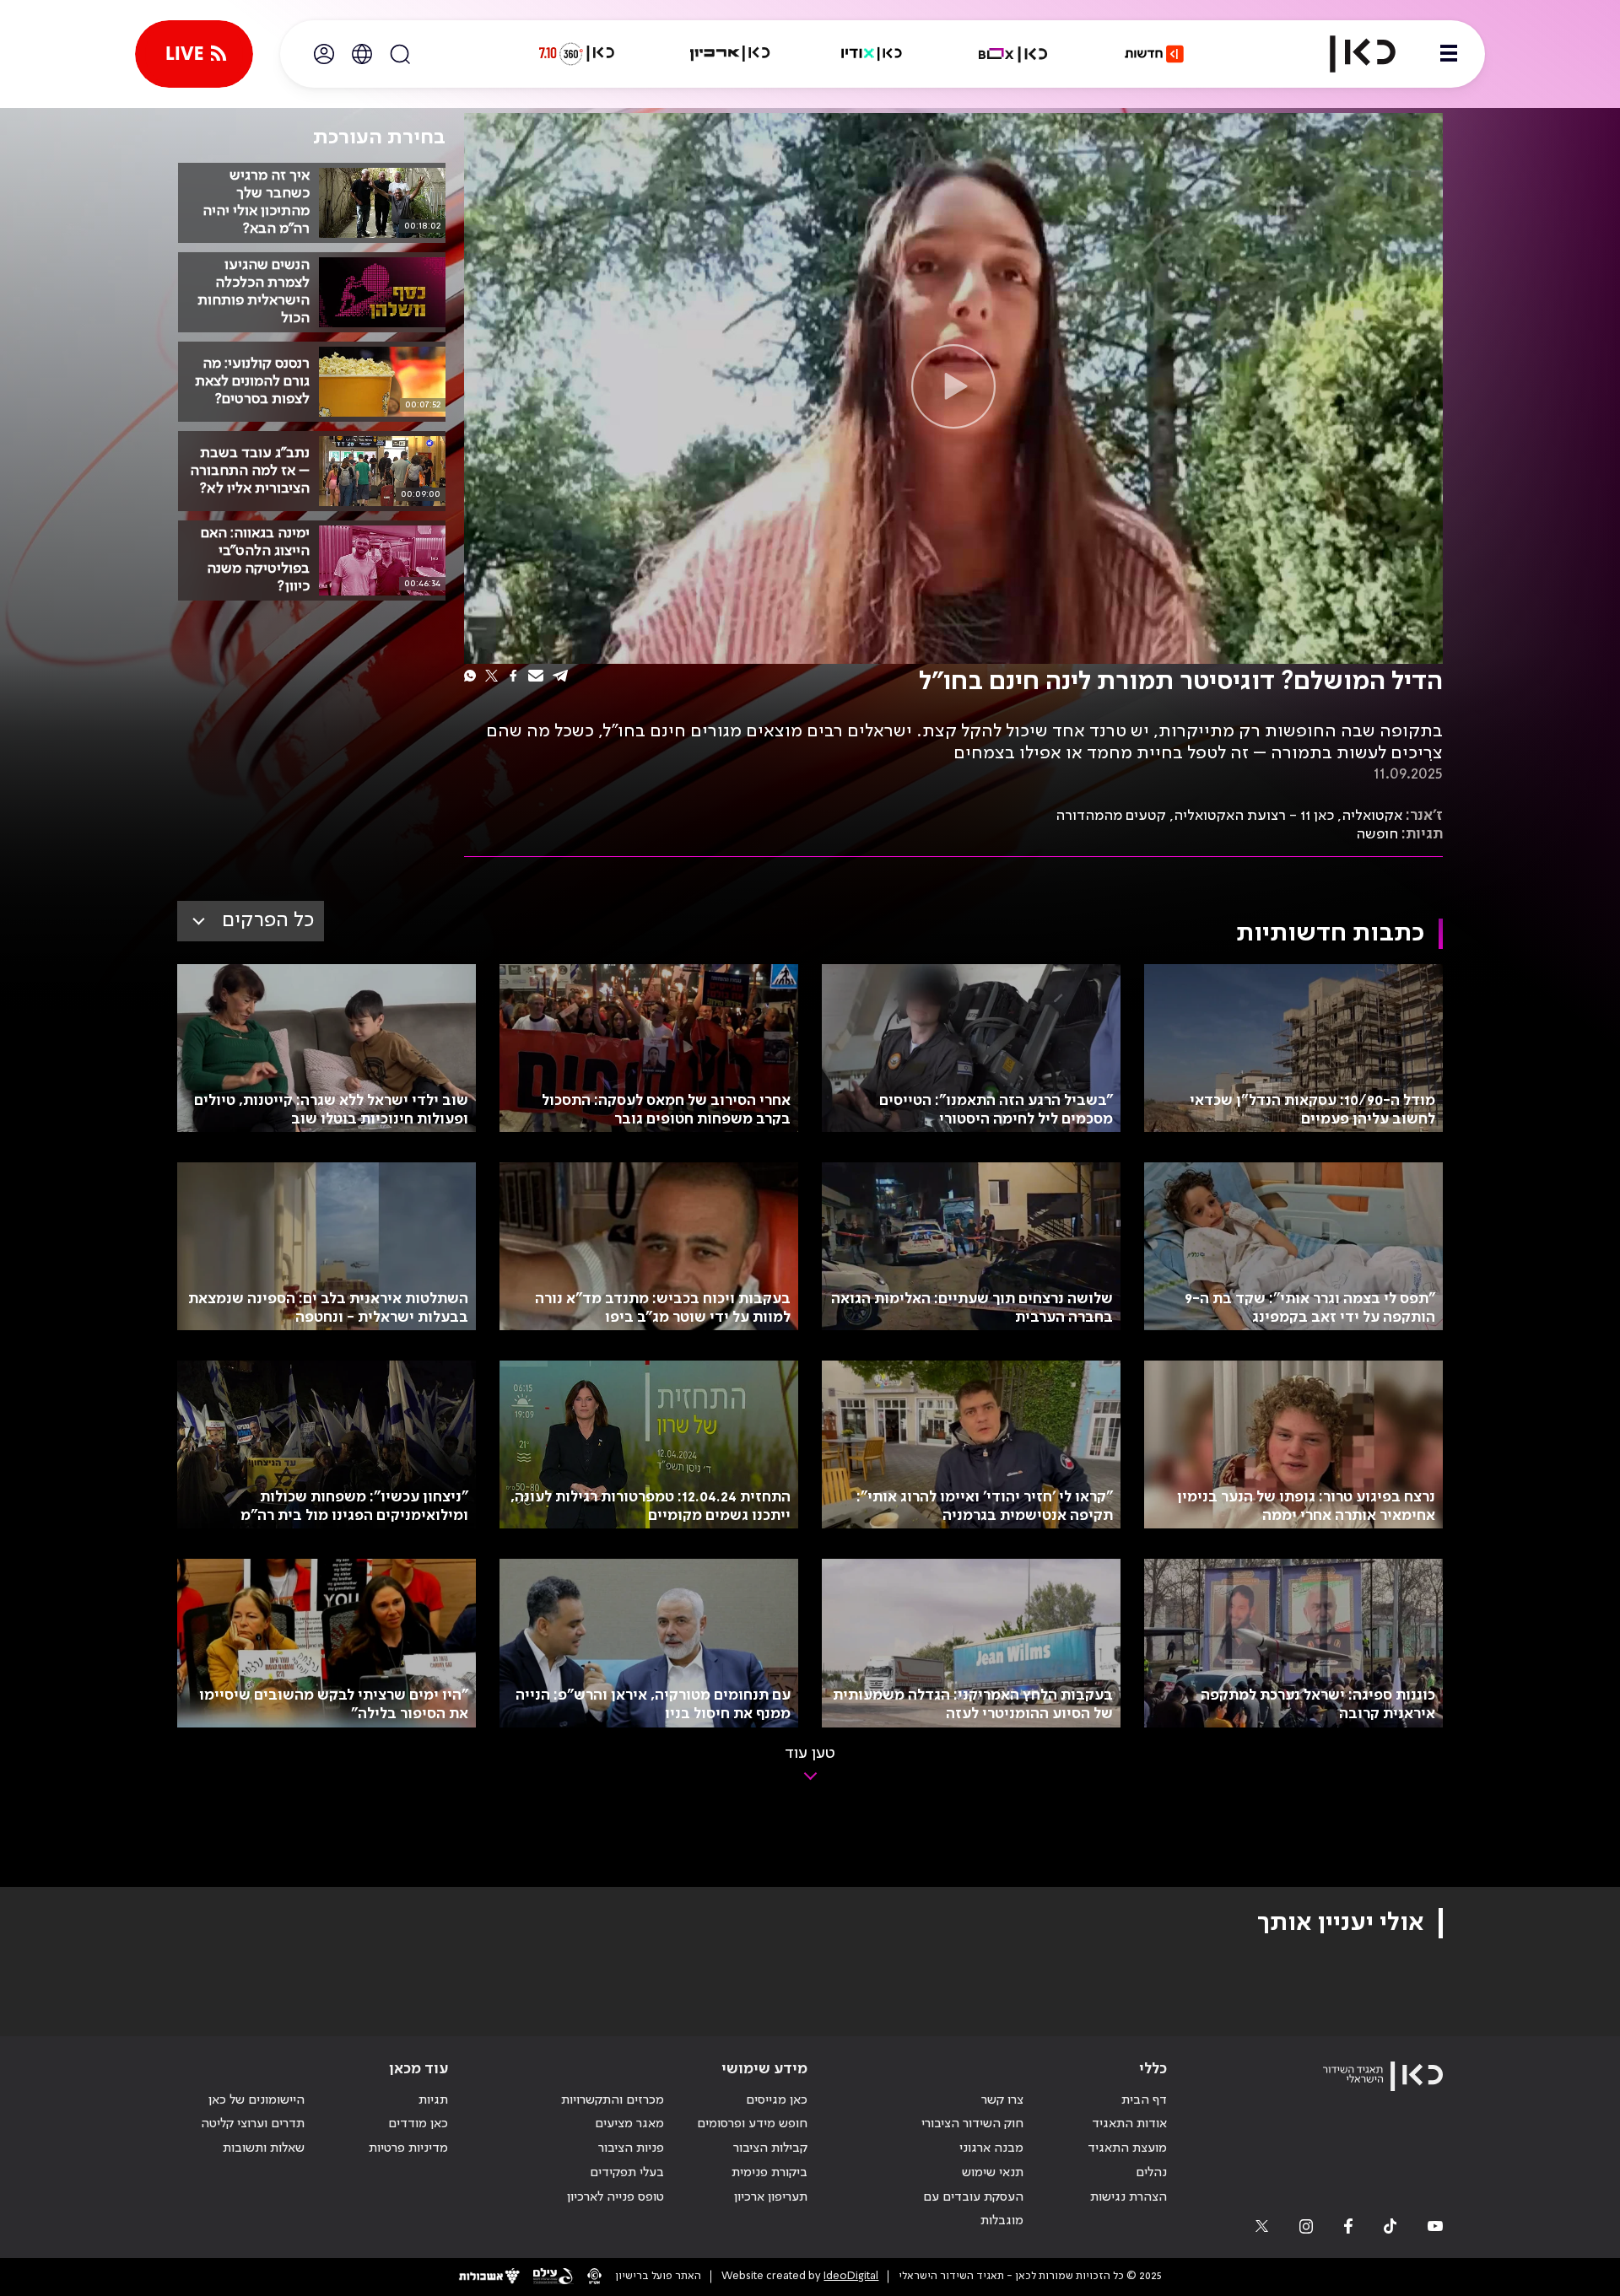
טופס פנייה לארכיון (616, 2197)
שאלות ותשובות (264, 2148)
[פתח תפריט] (1449, 54)
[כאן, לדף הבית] (1348, 54)
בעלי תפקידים (627, 2173)
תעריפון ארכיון (771, 2197)
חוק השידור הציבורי (972, 2124)
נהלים (1151, 2173)
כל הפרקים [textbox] (268, 921)
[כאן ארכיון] (730, 54)
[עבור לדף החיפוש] (400, 54)
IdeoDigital (851, 2276)
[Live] (194, 54)
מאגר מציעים (629, 2124)
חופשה (1377, 834)
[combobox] (251, 921)
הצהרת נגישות (1129, 2197)
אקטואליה (1372, 816)
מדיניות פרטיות (408, 2148)
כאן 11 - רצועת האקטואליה (1254, 816)
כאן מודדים (418, 2124)
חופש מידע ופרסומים (752, 2124)
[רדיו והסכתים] (872, 54)
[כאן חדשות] (1154, 54)
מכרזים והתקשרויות (613, 2100)
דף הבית (1144, 2100)
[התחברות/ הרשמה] (324, 54)
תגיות (433, 2100)
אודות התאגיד (1129, 2124)
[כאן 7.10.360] (576, 54)
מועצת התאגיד (1127, 2148)
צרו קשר (1002, 2100)
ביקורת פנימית (769, 2173)
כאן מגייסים (777, 2100)
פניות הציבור (631, 2148)
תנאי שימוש (993, 2173)
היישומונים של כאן (256, 2100)
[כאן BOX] (1013, 54)
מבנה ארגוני (991, 2148)
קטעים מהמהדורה (1111, 816)
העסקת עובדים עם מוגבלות (973, 2210)
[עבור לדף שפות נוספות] (362, 54)
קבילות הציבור (770, 2148)
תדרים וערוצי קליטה (253, 2124)
